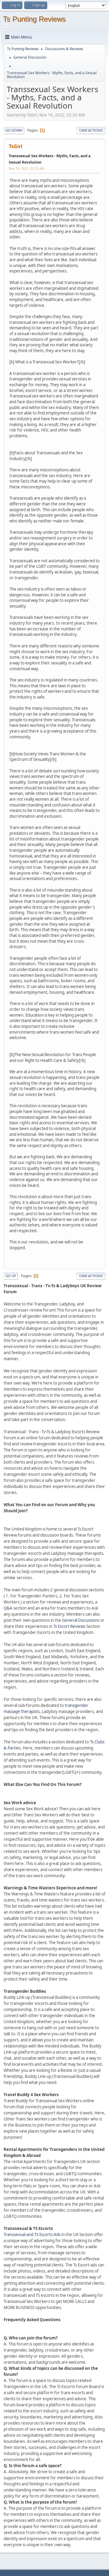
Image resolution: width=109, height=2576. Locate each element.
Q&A (8, 1608)
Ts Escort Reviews (69, 1626)
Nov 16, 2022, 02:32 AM (27, 168)
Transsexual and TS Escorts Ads (32, 2234)
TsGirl (16, 146)
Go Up (11, 1276)
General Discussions (81, 1620)
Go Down (14, 130)
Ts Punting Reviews (34, 19)
